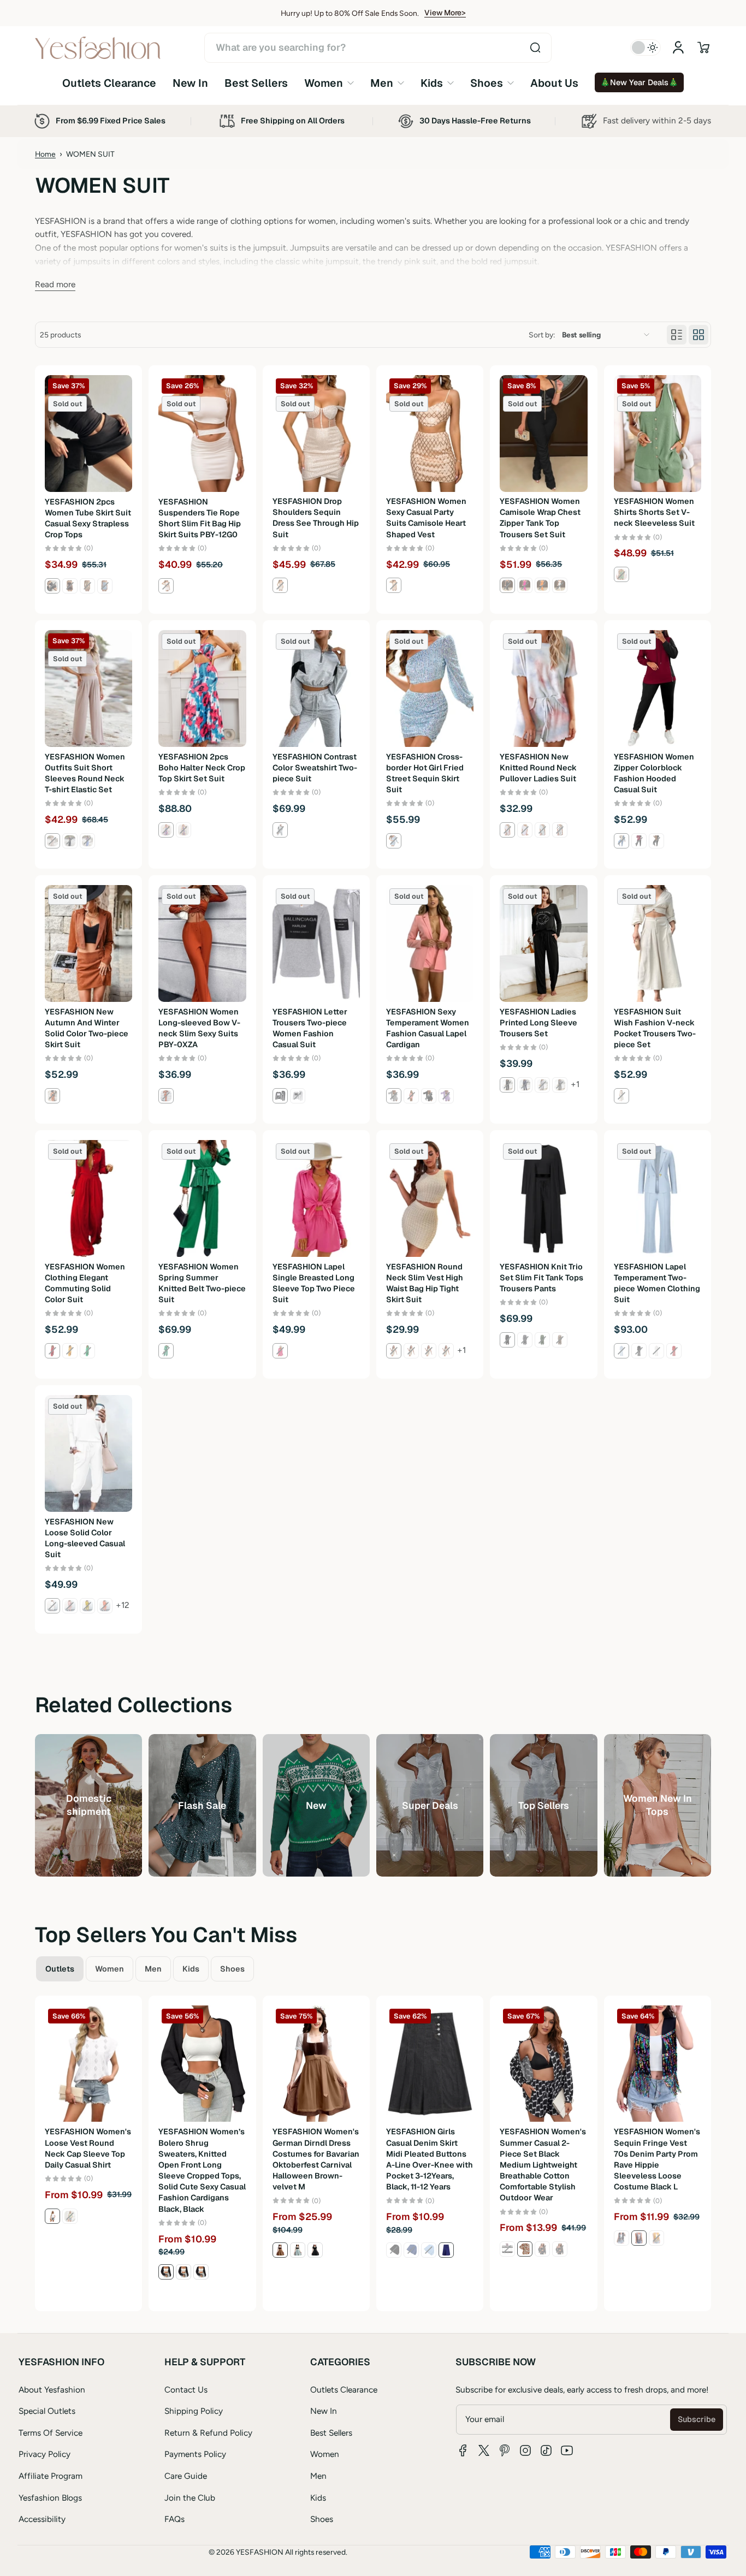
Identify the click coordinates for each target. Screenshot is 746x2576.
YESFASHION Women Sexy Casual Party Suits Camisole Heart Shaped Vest (426, 518)
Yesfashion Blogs (50, 2498)
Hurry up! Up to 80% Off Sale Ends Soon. (350, 13)
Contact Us (186, 2390)
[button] (703, 48)
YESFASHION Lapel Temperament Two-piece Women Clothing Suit (657, 1283)
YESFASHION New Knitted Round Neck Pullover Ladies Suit (538, 768)
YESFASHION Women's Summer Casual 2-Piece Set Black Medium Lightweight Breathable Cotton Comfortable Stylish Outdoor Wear (543, 2165)
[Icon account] (678, 48)
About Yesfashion (52, 2390)
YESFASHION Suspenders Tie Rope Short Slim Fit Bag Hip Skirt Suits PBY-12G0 (200, 518)
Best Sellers (331, 2433)
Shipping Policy (194, 2411)
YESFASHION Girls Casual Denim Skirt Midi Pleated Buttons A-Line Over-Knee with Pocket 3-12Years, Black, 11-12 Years (430, 2159)
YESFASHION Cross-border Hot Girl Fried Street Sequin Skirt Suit (425, 773)
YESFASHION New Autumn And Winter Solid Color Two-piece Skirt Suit (87, 1028)
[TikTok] (546, 2450)
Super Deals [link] (430, 1805)
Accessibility (42, 2519)
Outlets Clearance (344, 2390)
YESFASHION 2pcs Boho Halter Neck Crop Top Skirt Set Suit (202, 768)
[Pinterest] (505, 2450)
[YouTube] (567, 2450)
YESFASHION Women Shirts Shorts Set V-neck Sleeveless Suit (654, 513)
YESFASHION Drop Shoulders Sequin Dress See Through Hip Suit (316, 518)
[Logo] (98, 48)
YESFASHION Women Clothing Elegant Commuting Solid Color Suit (85, 1283)
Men (318, 2476)
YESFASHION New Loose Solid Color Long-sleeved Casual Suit (85, 1538)
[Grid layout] (698, 335)
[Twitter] (484, 2450)
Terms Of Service (51, 2433)
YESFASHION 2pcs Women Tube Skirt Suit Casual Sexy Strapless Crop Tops (88, 518)
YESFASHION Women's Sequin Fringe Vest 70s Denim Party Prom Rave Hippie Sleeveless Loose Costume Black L (657, 2159)
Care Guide (186, 2476)
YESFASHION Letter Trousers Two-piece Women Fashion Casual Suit (310, 1028)
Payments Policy (195, 2454)
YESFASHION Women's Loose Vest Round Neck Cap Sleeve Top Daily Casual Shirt (88, 2148)
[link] (329, 83)
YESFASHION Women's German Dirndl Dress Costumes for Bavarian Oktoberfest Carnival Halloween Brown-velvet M (316, 2159)
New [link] (316, 1805)
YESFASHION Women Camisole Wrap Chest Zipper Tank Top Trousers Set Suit (540, 518)
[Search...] (535, 48)
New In (324, 2411)
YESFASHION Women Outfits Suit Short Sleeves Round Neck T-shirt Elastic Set (85, 773)
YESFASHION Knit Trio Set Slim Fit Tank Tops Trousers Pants (541, 1278)
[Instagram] (525, 2450)
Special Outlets (47, 2411)
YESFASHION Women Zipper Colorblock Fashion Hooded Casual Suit (654, 773)
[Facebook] (463, 2450)
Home (45, 154)
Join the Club (190, 2498)
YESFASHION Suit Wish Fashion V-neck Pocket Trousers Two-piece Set (655, 1028)
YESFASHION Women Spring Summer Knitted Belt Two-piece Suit (202, 1283)
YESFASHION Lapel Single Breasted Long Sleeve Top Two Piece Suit (314, 1283)
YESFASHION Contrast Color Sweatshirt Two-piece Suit (315, 768)
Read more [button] (55, 284)
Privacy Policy (45, 2454)
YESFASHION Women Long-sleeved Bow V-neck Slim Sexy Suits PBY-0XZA (199, 1028)
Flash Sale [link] (202, 1805)
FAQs (174, 2519)
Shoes (322, 2519)
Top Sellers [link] (544, 1805)
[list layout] (677, 335)
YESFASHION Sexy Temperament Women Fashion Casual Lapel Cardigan (428, 1028)
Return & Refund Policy (208, 2433)
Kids (318, 2498)
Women (325, 2454)
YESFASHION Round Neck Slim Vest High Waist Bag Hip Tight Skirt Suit (425, 1283)
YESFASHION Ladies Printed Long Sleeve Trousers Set (538, 1023)
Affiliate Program (51, 2476)
